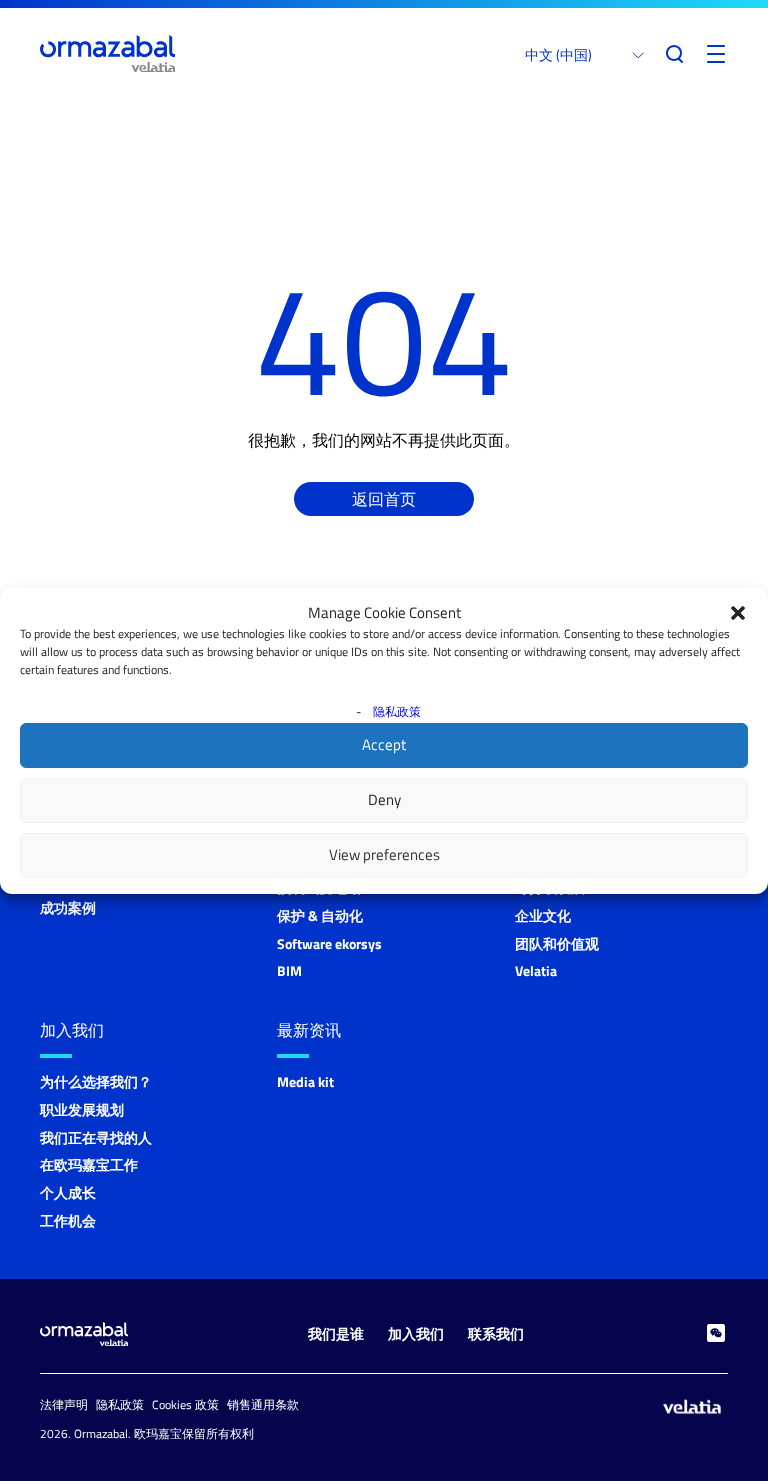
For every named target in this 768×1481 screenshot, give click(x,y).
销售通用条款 (263, 1404)
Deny (384, 799)
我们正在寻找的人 (96, 1137)
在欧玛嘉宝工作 (89, 1164)
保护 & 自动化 (320, 915)
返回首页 (384, 499)
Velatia (536, 970)
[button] (738, 613)
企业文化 (543, 915)
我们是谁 (336, 1333)
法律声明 (64, 1404)
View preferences (384, 854)
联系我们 (496, 1333)
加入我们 (72, 1030)
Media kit (305, 1081)
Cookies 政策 (185, 1404)
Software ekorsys (329, 943)
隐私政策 (397, 711)
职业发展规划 (82, 1109)
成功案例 (68, 907)
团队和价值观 (557, 943)
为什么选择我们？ (96, 1081)
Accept (384, 744)
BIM (289, 970)
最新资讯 (309, 1030)
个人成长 (68, 1192)
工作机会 (68, 1220)
